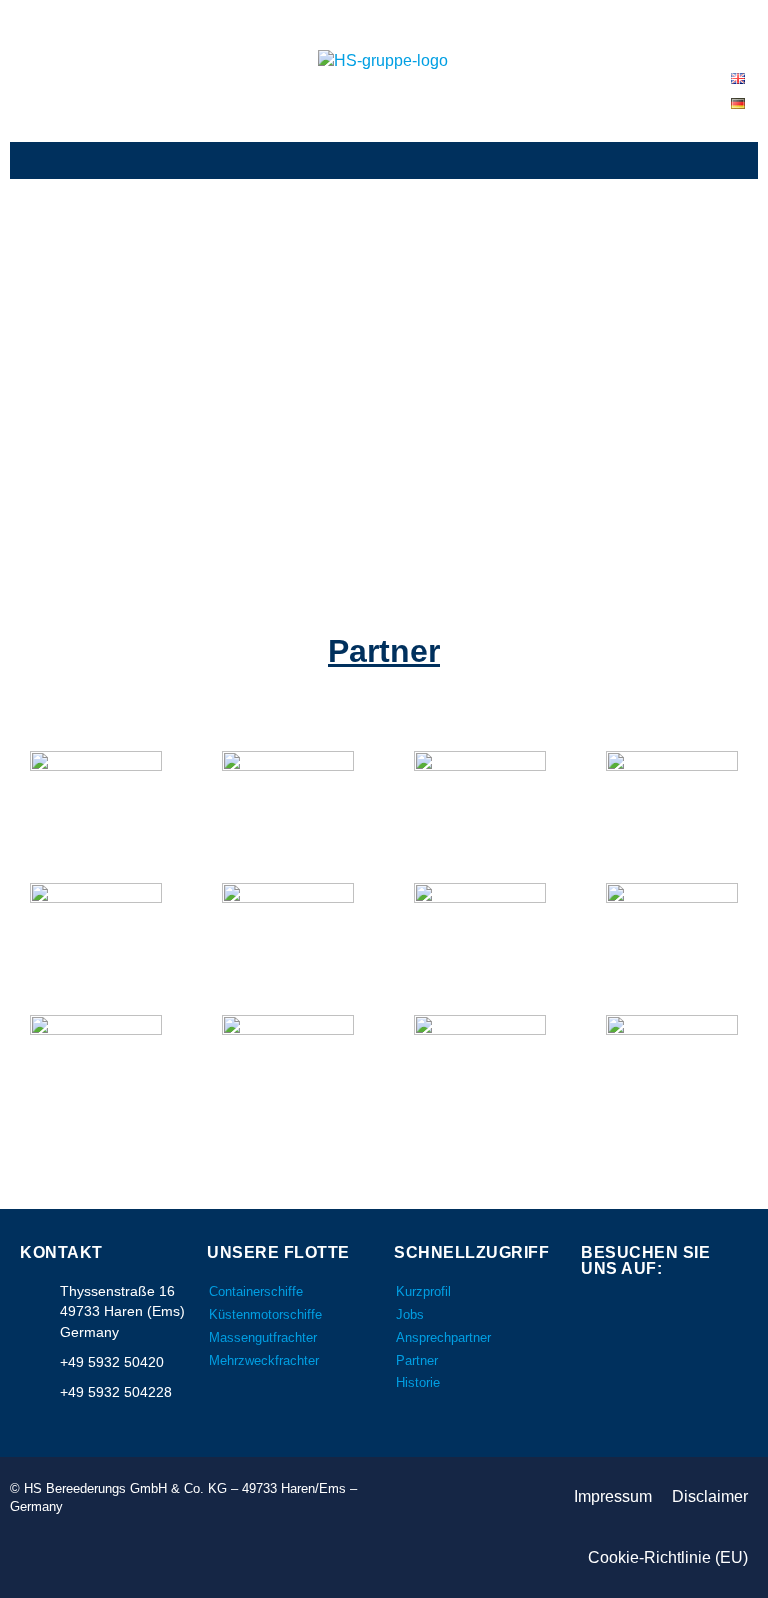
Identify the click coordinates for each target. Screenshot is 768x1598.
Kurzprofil (423, 1291)
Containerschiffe (256, 1291)
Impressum (613, 1496)
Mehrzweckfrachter (264, 1360)
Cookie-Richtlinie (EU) (668, 1557)
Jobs (410, 1314)
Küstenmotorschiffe (265, 1314)
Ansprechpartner (443, 1337)
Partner (417, 1360)
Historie (418, 1382)
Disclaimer (710, 1496)
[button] (384, 160)
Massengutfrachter (263, 1337)
